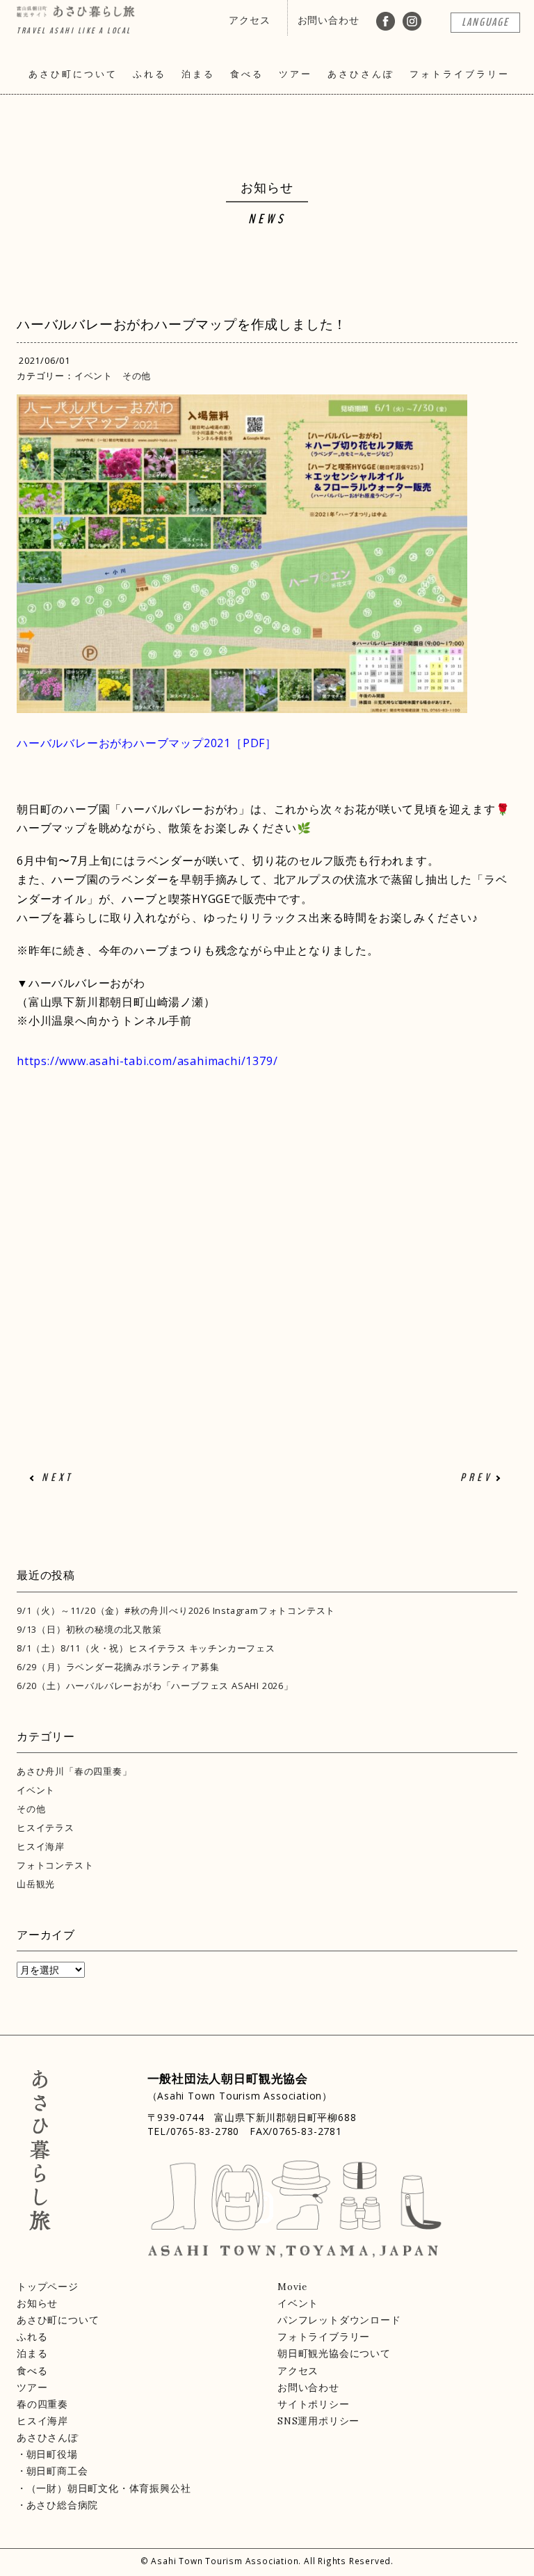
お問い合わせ (329, 20)
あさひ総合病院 (62, 2505)
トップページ (48, 2287)
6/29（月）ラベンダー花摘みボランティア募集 (118, 1667)
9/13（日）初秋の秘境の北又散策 (89, 1629)
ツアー (296, 74)
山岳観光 (36, 1884)
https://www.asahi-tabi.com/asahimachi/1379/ (147, 1061)
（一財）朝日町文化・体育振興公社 (108, 2488)
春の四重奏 (42, 2404)
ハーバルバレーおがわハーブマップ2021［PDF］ (147, 743)
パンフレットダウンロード (339, 2320)
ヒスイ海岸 (41, 1846)
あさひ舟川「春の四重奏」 (74, 1771)
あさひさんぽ (361, 74)
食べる (247, 74)
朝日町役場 (52, 2454)
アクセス (249, 20)
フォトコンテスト (55, 1865)
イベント (94, 376)
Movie (292, 2287)
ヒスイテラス (46, 1827)
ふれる (149, 74)
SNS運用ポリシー (318, 2421)
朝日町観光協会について (334, 2353)
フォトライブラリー (460, 74)
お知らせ (37, 2303)
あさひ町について (73, 74)
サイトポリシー (314, 2404)
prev (476, 1478)
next (57, 1478)
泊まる (198, 74)
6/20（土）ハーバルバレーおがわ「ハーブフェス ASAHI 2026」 (155, 1686)
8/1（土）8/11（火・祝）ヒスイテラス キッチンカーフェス (146, 1648)
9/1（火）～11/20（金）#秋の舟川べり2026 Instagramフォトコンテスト (176, 1610)
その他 (137, 376)
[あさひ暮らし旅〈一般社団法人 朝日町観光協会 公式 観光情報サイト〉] (76, 11)
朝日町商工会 (57, 2471)
